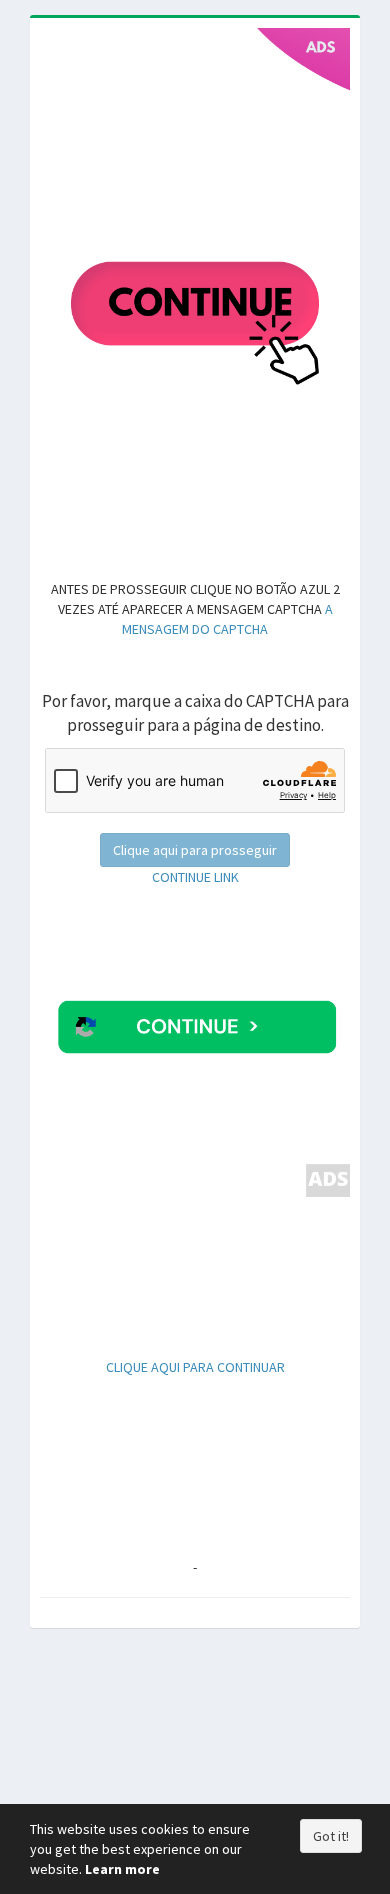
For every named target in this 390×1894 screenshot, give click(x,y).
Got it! (331, 1836)
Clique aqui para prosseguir (195, 850)
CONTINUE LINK (195, 877)
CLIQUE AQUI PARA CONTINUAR (195, 1367)
